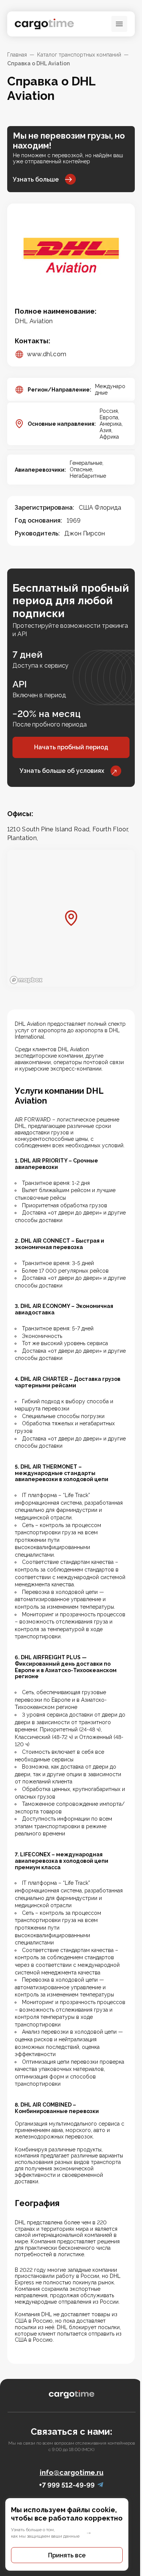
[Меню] (119, 24)
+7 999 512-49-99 (67, 2485)
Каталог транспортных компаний (79, 55)
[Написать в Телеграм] (100, 2485)
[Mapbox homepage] (26, 980)
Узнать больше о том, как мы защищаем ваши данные (45, 2533)
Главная (17, 55)
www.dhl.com (47, 354)
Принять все (67, 2555)
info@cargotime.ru (72, 2473)
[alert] (71, 2534)
